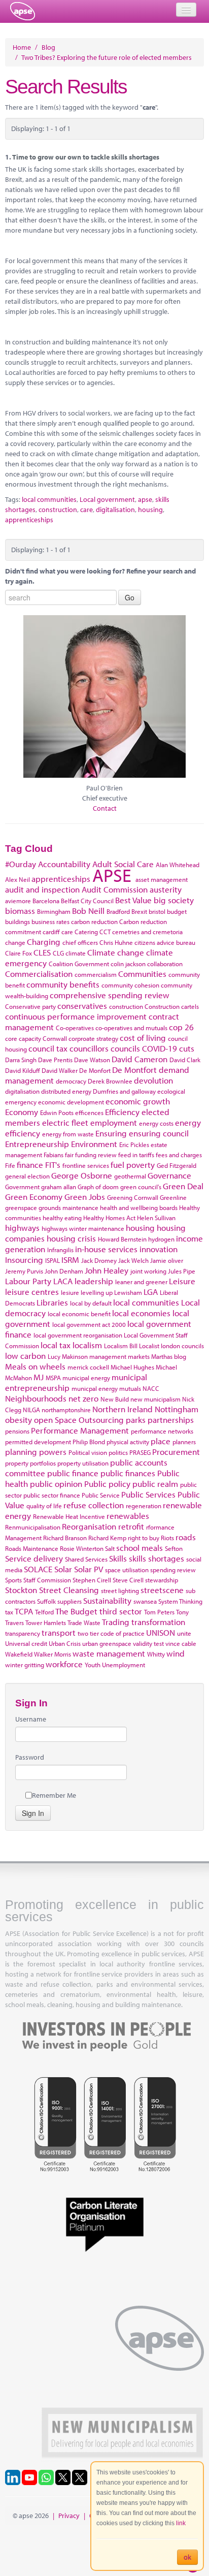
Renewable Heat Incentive (69, 1516)
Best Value (133, 900)
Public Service (101, 1495)
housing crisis (71, 1238)
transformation (158, 1622)
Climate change (116, 952)
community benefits (63, 984)
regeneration (144, 1506)
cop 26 (181, 1027)
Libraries (52, 1302)
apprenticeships (29, 520)
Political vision (88, 1452)
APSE (112, 875)
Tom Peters (159, 1612)
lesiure (70, 1292)
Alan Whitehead (178, 865)
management (108, 1356)
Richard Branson (65, 1538)
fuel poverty (133, 1165)
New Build (115, 1399)
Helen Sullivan (156, 1218)
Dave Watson (92, 1060)
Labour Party (28, 1281)
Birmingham (54, 911)
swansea (145, 1601)
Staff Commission (47, 1580)
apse (23, 11)
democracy (71, 1081)
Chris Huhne (116, 942)
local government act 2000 (89, 1324)
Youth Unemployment (115, 1665)
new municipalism (155, 1399)
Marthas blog (169, 1356)
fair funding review (91, 1155)
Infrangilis (60, 1250)
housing (150, 510)
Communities (142, 974)
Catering (86, 932)
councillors (89, 1048)
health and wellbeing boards (139, 1207)
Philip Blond (89, 1442)
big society (174, 900)
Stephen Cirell (92, 1580)
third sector (121, 1611)
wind (176, 1653)
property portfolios (30, 1463)
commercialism (96, 974)
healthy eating (62, 1218)
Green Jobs (85, 1197)
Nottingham (177, 1409)
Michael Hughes (132, 1367)
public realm (155, 1484)
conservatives (82, 1006)
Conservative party (30, 1006)
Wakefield (19, 1654)
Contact (105, 808)
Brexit (139, 911)
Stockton (21, 1590)
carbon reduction (94, 921)
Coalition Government (79, 964)
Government (22, 1187)
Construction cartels (172, 1006)
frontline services (86, 1165)
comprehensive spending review (110, 995)
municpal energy (95, 1388)
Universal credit (26, 1643)
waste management (109, 1653)
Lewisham (128, 1292)
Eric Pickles (134, 1144)
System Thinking (180, 1601)
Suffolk (46, 1601)
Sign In (33, 1813)
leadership (94, 1281)
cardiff (51, 932)
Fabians (54, 1155)
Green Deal (183, 1186)
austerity (166, 889)
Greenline (173, 1197)
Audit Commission (115, 889)
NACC (151, 1388)
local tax (56, 1345)
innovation (159, 1249)
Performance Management (80, 1430)
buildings (18, 921)
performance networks (162, 1431)
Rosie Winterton (82, 1548)
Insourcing (24, 1260)
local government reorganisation (78, 1335)
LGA (151, 1292)
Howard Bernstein (122, 1239)
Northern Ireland (123, 1409)
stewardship (162, 1580)
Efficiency (122, 1112)
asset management (162, 879)
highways (22, 1228)
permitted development (38, 1442)
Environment (94, 1144)
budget (177, 911)
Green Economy (34, 1197)
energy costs (156, 1123)
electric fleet (65, 1122)
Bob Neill (88, 911)
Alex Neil (18, 879)
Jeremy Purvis (24, 1271)
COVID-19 (160, 1048)
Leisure (182, 1281)
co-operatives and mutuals (131, 1028)
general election (27, 1176)
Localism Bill (121, 1346)
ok (187, 2557)
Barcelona (46, 901)
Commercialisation (39, 974)
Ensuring (111, 1133)
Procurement (176, 1452)
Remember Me (54, 1795)
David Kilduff (23, 1070)
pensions (17, 1431)
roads (186, 1537)
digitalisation (115, 510)
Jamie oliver (167, 1260)
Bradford (118, 911)
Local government (107, 499)
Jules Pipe (182, 1271)
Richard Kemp (107, 1538)
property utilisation (83, 1463)
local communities (49, 499)
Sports (13, 1580)
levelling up (97, 1292)
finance (30, 1165)
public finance (73, 1473)
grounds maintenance (68, 1207)
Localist (149, 1346)
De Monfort (95, 1070)
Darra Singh (21, 1060)
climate (76, 953)
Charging (44, 942)
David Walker (60, 1070)
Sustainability (107, 1600)
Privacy (69, 2516)
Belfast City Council (87, 901)
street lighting (120, 1591)
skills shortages (156, 1558)
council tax (48, 1048)
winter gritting (25, 1665)
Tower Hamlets (46, 1623)
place (161, 1441)
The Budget (76, 1611)
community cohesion (130, 985)
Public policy (107, 1484)
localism (87, 1345)
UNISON (161, 1632)
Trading (116, 1622)
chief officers (80, 942)
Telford (44, 1612)
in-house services (106, 1249)
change (15, 942)
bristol (157, 911)
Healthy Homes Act (109, 1218)
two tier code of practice (111, 1633)
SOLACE (38, 1569)
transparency (23, 1633)
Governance (169, 1175)
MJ (39, 1377)
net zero (83, 1398)
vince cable (181, 1643)
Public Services (148, 1494)
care (86, 510)
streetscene (162, 1590)
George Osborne (82, 1175)
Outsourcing (101, 1420)
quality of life (44, 1506)
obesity (19, 1420)
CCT (105, 932)
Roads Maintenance (32, 1548)
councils (125, 1048)
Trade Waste (84, 1623)
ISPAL (53, 1260)
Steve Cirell (128, 1580)
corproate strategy (93, 1038)
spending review (173, 1570)
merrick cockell (88, 1367)
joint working (148, 1271)
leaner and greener (141, 1282)
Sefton (174, 1548)
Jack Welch (133, 1260)
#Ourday (21, 864)
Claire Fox (19, 953)
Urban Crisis (65, 1643)
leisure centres (32, 1292)
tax (9, 1612)
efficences (89, 1112)
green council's (141, 1187)
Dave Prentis (55, 1060)
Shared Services (86, 1559)
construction (58, 510)
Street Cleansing (69, 1590)
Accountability (64, 864)
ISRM (70, 1260)
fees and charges (179, 1155)
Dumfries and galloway (124, 1091)
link (181, 2523)
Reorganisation (89, 1526)
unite (184, 1633)
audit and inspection (42, 889)
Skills (118, 1558)
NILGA (31, 1410)
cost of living (143, 1038)
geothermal (130, 1176)
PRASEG (140, 1452)
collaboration (165, 964)
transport (59, 1632)
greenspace (21, 1207)
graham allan (59, 1187)
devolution (153, 1080)
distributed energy (66, 1091)
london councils (182, 1346)
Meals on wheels (35, 1366)
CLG (58, 953)
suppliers (69, 1601)
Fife (10, 1165)
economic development (71, 1102)
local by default (91, 1303)
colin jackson (128, 964)
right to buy (144, 1538)
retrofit (131, 1526)
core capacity (23, 1038)
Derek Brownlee (110, 1081)
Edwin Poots (57, 1112)
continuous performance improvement (76, 1016)
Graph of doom (98, 1187)
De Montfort (134, 1070)
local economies (141, 1313)
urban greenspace (107, 1643)
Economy (22, 1112)
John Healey (107, 1270)
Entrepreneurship (37, 1144)
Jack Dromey (99, 1260)
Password (30, 1757)
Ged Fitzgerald (177, 1165)
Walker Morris (53, 1654)
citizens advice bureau (165, 942)
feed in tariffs (136, 1155)
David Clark (185, 1060)
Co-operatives (75, 1028)
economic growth (138, 1101)
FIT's (53, 1165)
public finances (128, 1473)
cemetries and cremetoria (147, 932)
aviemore (18, 901)
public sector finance (52, 1495)
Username (31, 1719)
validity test (148, 1643)
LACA (63, 1281)
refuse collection (94, 1505)
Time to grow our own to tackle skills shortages (86, 157)
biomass (20, 911)
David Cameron (140, 1059)
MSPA (53, 1378)
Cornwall (55, 1038)
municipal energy (86, 1378)
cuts (187, 1048)
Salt (110, 1548)
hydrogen (161, 1239)
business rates (50, 921)
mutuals (130, 1388)
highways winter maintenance (83, 1228)
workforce (64, 1664)
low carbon (25, 1356)
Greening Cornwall (133, 1197)
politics (118, 1452)
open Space (55, 1420)
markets (139, 1356)
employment (114, 1122)
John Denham (64, 1271)
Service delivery (34, 1558)
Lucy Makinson (68, 1356)
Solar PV (89, 1569)
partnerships (171, 1420)
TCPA (24, 1611)
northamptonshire (66, 1410)
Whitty (156, 1654)
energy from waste (68, 1134)
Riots (167, 1538)
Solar (63, 1569)
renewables (128, 1516)
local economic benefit (79, 1314)
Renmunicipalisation (33, 1527)
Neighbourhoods (36, 1398)
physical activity (128, 1442)
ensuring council (159, 1133)
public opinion (56, 1484)
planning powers (36, 1452)
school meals (140, 1548)
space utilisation (127, 1570)
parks (136, 1420)
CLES (42, 952)
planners (184, 1442)
